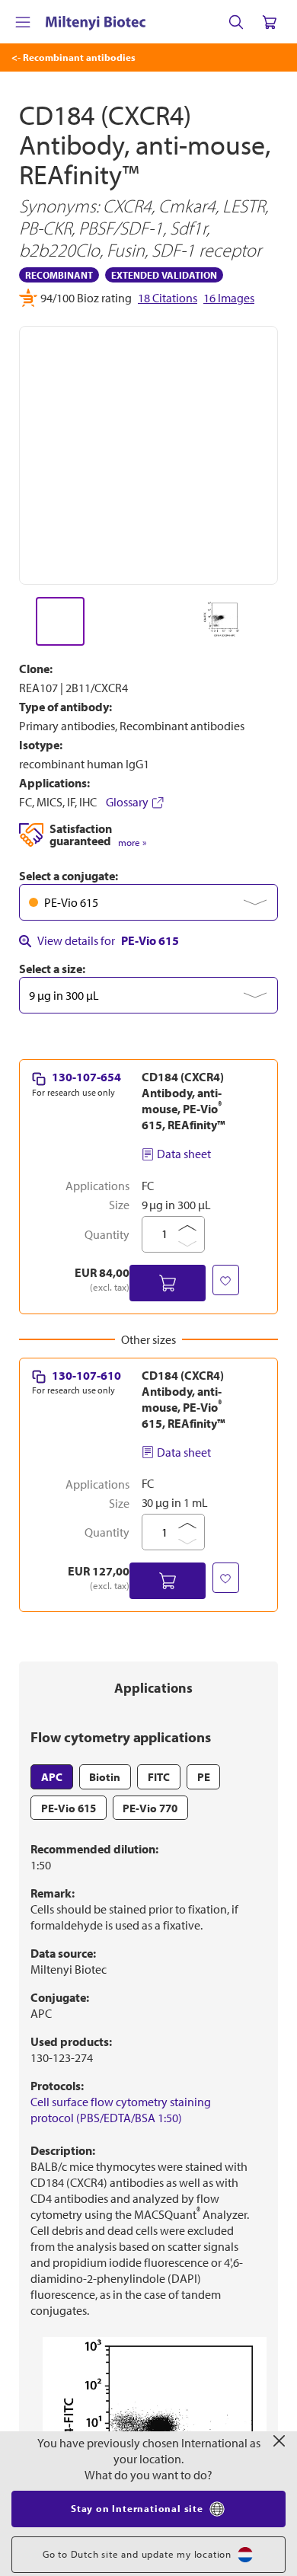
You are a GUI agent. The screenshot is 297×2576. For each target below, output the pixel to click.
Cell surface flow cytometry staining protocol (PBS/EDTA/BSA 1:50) (121, 2110)
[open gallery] (148, 455)
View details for (108, 940)
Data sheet (184, 1154)
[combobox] (148, 902)
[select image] (60, 621)
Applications (153, 1688)
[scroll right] (279, 621)
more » (132, 843)
